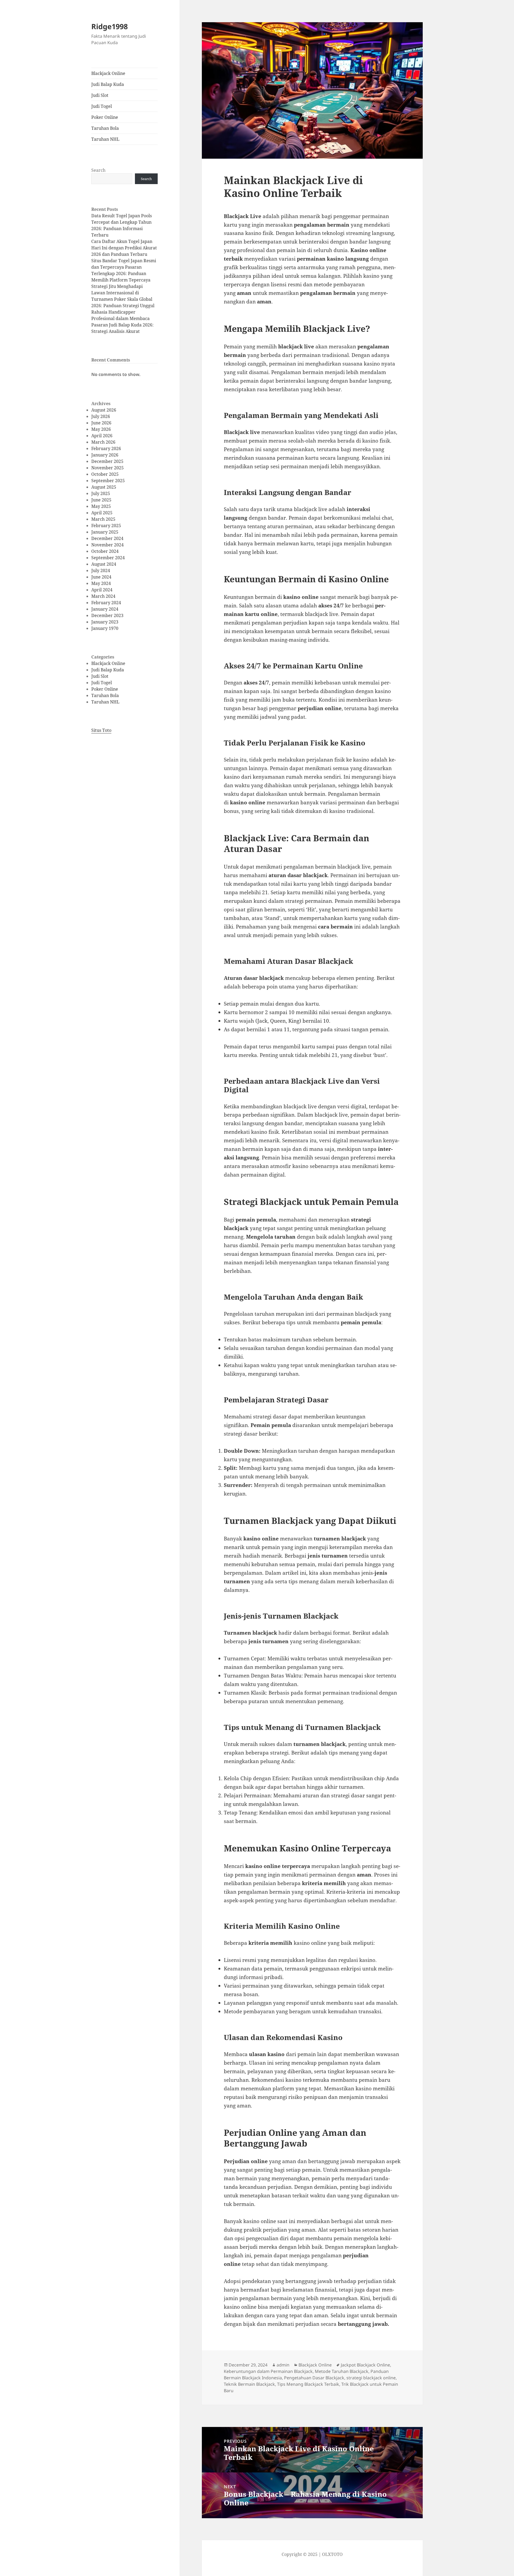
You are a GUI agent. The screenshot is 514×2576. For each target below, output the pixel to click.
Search (98, 170)
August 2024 (104, 564)
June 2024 (101, 577)
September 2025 (108, 481)
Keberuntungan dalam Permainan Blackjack (268, 2371)
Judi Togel (102, 106)
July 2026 (101, 416)
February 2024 (106, 603)
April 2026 (102, 436)
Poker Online (105, 117)
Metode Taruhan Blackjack (342, 2371)
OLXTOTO (332, 2554)
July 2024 (101, 570)
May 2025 (101, 506)
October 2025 (105, 474)
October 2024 (105, 551)
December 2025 (107, 461)
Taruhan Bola (105, 128)
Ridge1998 (109, 26)
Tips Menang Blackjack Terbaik (308, 2384)
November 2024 (107, 545)
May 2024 (101, 583)
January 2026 (105, 455)
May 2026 (101, 429)
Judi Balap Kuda (108, 84)
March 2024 (103, 596)
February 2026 (106, 448)
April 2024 (102, 590)
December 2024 (107, 538)
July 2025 (101, 493)
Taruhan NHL (105, 139)
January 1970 (105, 628)
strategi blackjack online (371, 2378)
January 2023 (105, 622)
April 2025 (102, 513)
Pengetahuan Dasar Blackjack (314, 2378)
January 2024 (105, 609)
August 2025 (104, 487)
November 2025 (107, 468)
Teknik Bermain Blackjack (249, 2384)
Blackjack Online (108, 73)
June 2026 (101, 423)
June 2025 (101, 500)
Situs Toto (101, 730)
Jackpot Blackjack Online (365, 2365)
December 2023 (107, 615)
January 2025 (105, 532)
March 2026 (103, 442)
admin (283, 2365)
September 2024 (108, 558)
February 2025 (106, 526)
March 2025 (103, 519)
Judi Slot (100, 95)
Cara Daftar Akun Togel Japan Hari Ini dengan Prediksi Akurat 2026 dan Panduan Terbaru (124, 248)
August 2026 (104, 410)
